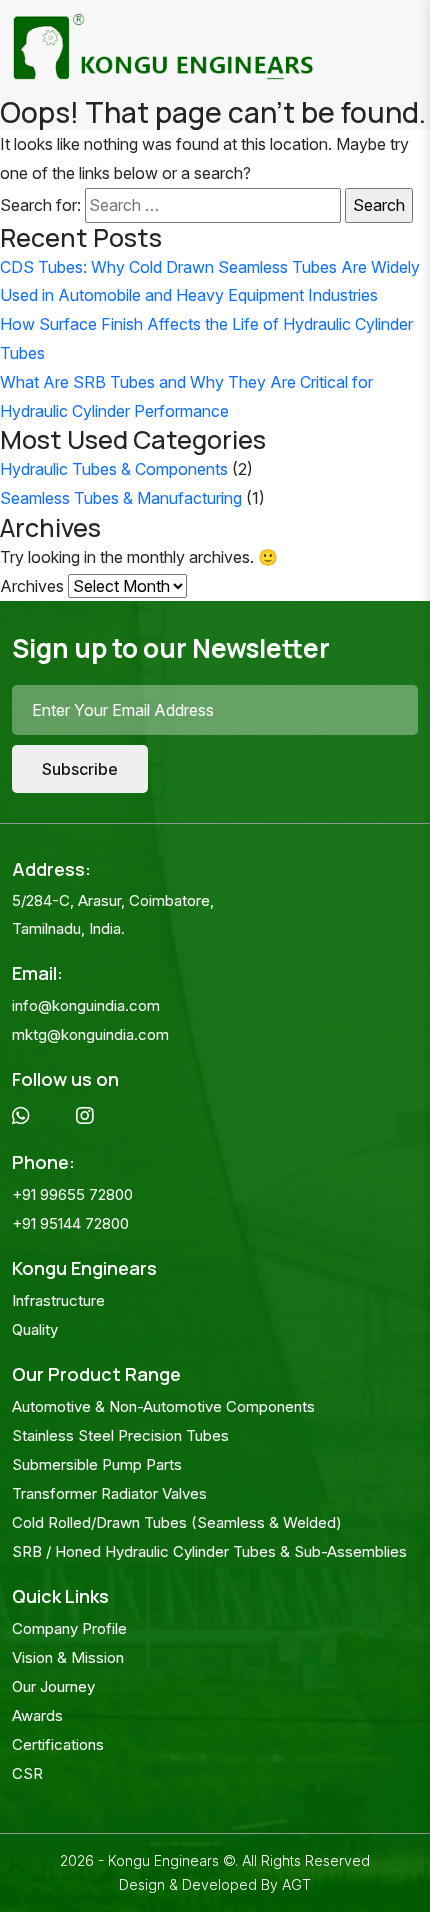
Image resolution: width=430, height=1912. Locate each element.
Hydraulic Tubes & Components (114, 469)
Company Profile (69, 1628)
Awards (37, 1715)
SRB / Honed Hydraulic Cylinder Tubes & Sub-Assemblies (209, 1551)
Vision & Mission (68, 1657)
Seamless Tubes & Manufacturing (121, 498)
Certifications (58, 1744)
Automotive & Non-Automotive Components (163, 1406)
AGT (296, 1884)
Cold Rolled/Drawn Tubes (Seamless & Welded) (177, 1522)
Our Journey (53, 1686)
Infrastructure (58, 1300)
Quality (35, 1329)
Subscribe (80, 769)
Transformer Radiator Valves (109, 1493)
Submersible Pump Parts (97, 1464)
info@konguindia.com (86, 1005)
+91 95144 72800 (70, 1223)
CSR (27, 1773)
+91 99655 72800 (72, 1194)
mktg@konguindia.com (90, 1034)
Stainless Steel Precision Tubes (120, 1435)
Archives (32, 586)
